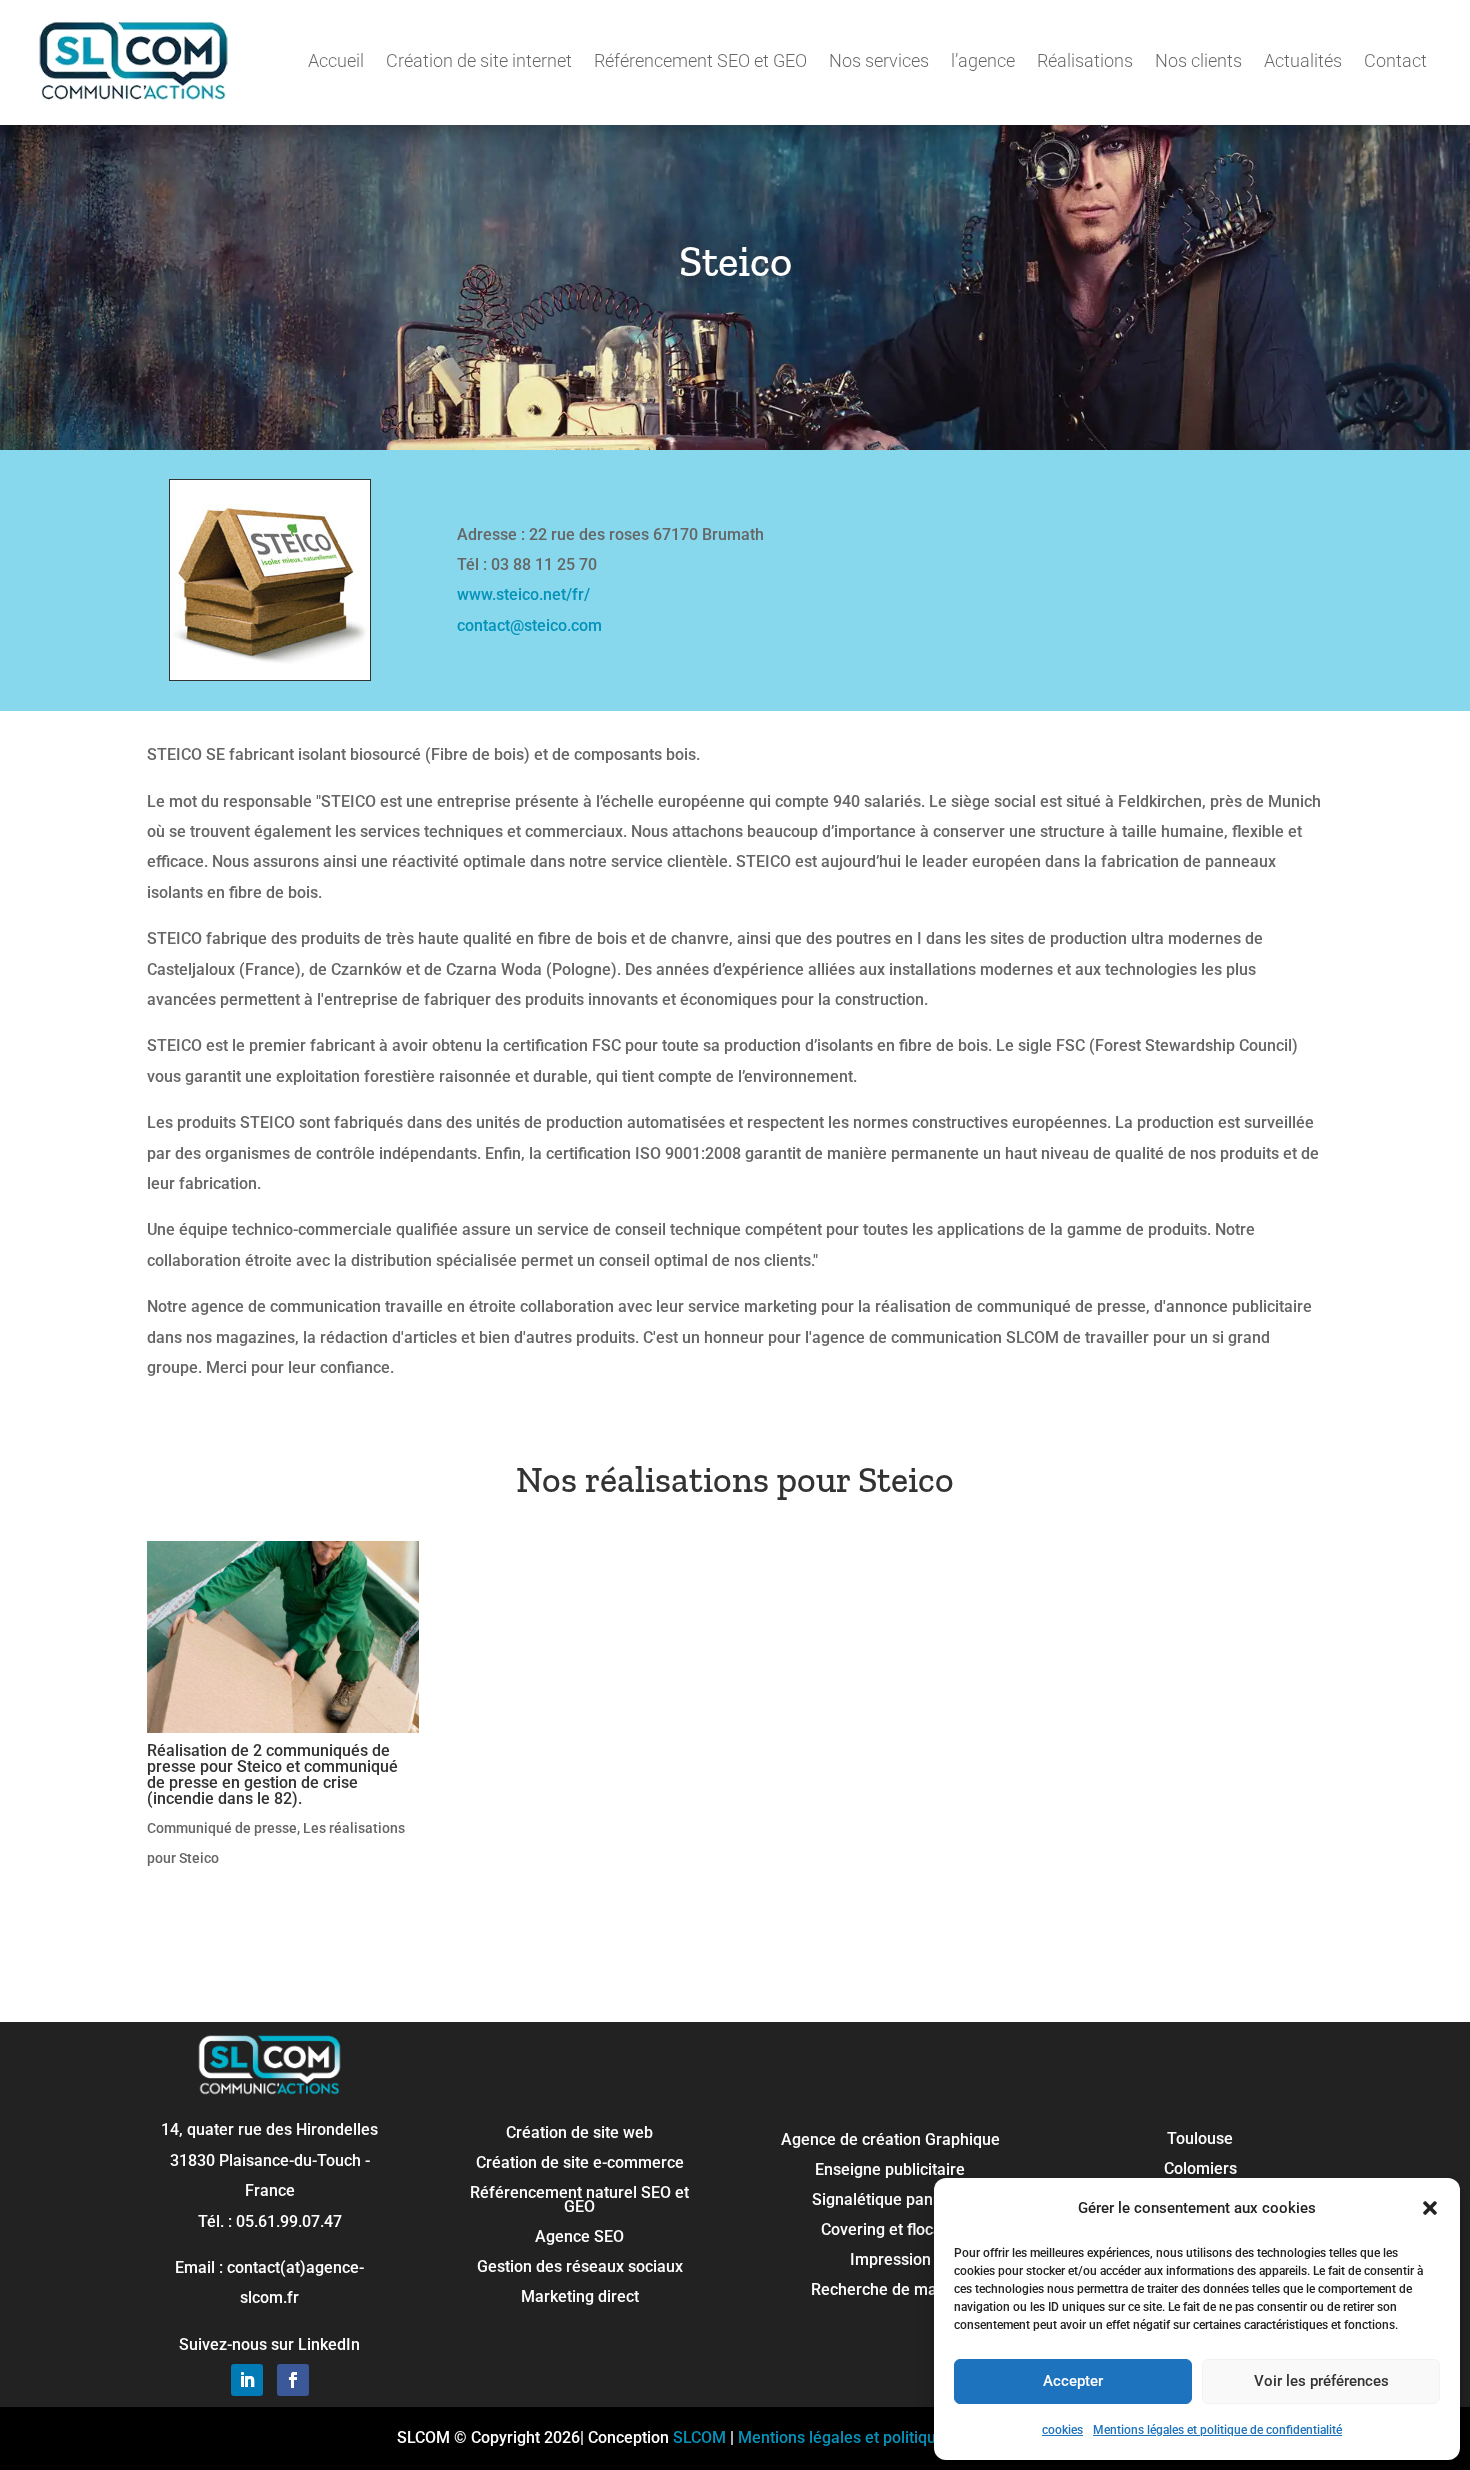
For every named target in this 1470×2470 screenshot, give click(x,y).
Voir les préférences (1321, 2381)
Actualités (1303, 60)
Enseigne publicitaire (890, 2171)
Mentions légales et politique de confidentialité (1217, 2430)
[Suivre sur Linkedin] (247, 2380)
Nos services (879, 60)
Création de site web (579, 2134)
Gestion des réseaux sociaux (580, 2268)
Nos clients (1198, 60)
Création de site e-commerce (580, 2164)
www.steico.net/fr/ (523, 594)
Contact (1395, 60)
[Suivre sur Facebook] (293, 2380)
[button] (1430, 2208)
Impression (890, 2261)
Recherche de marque (890, 2291)
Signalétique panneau (890, 2201)
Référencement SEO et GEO (700, 60)
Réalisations (1085, 60)
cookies (1062, 2430)
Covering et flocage (890, 2231)
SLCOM (699, 2437)
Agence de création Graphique (890, 2141)
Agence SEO (579, 2238)
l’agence (983, 60)
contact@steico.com (529, 625)
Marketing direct (580, 2298)
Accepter (1073, 2381)
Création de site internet (479, 60)
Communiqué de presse (222, 1828)
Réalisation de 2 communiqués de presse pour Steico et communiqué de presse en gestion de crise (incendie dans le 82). (272, 1774)
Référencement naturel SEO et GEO (579, 2201)
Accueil (336, 60)
